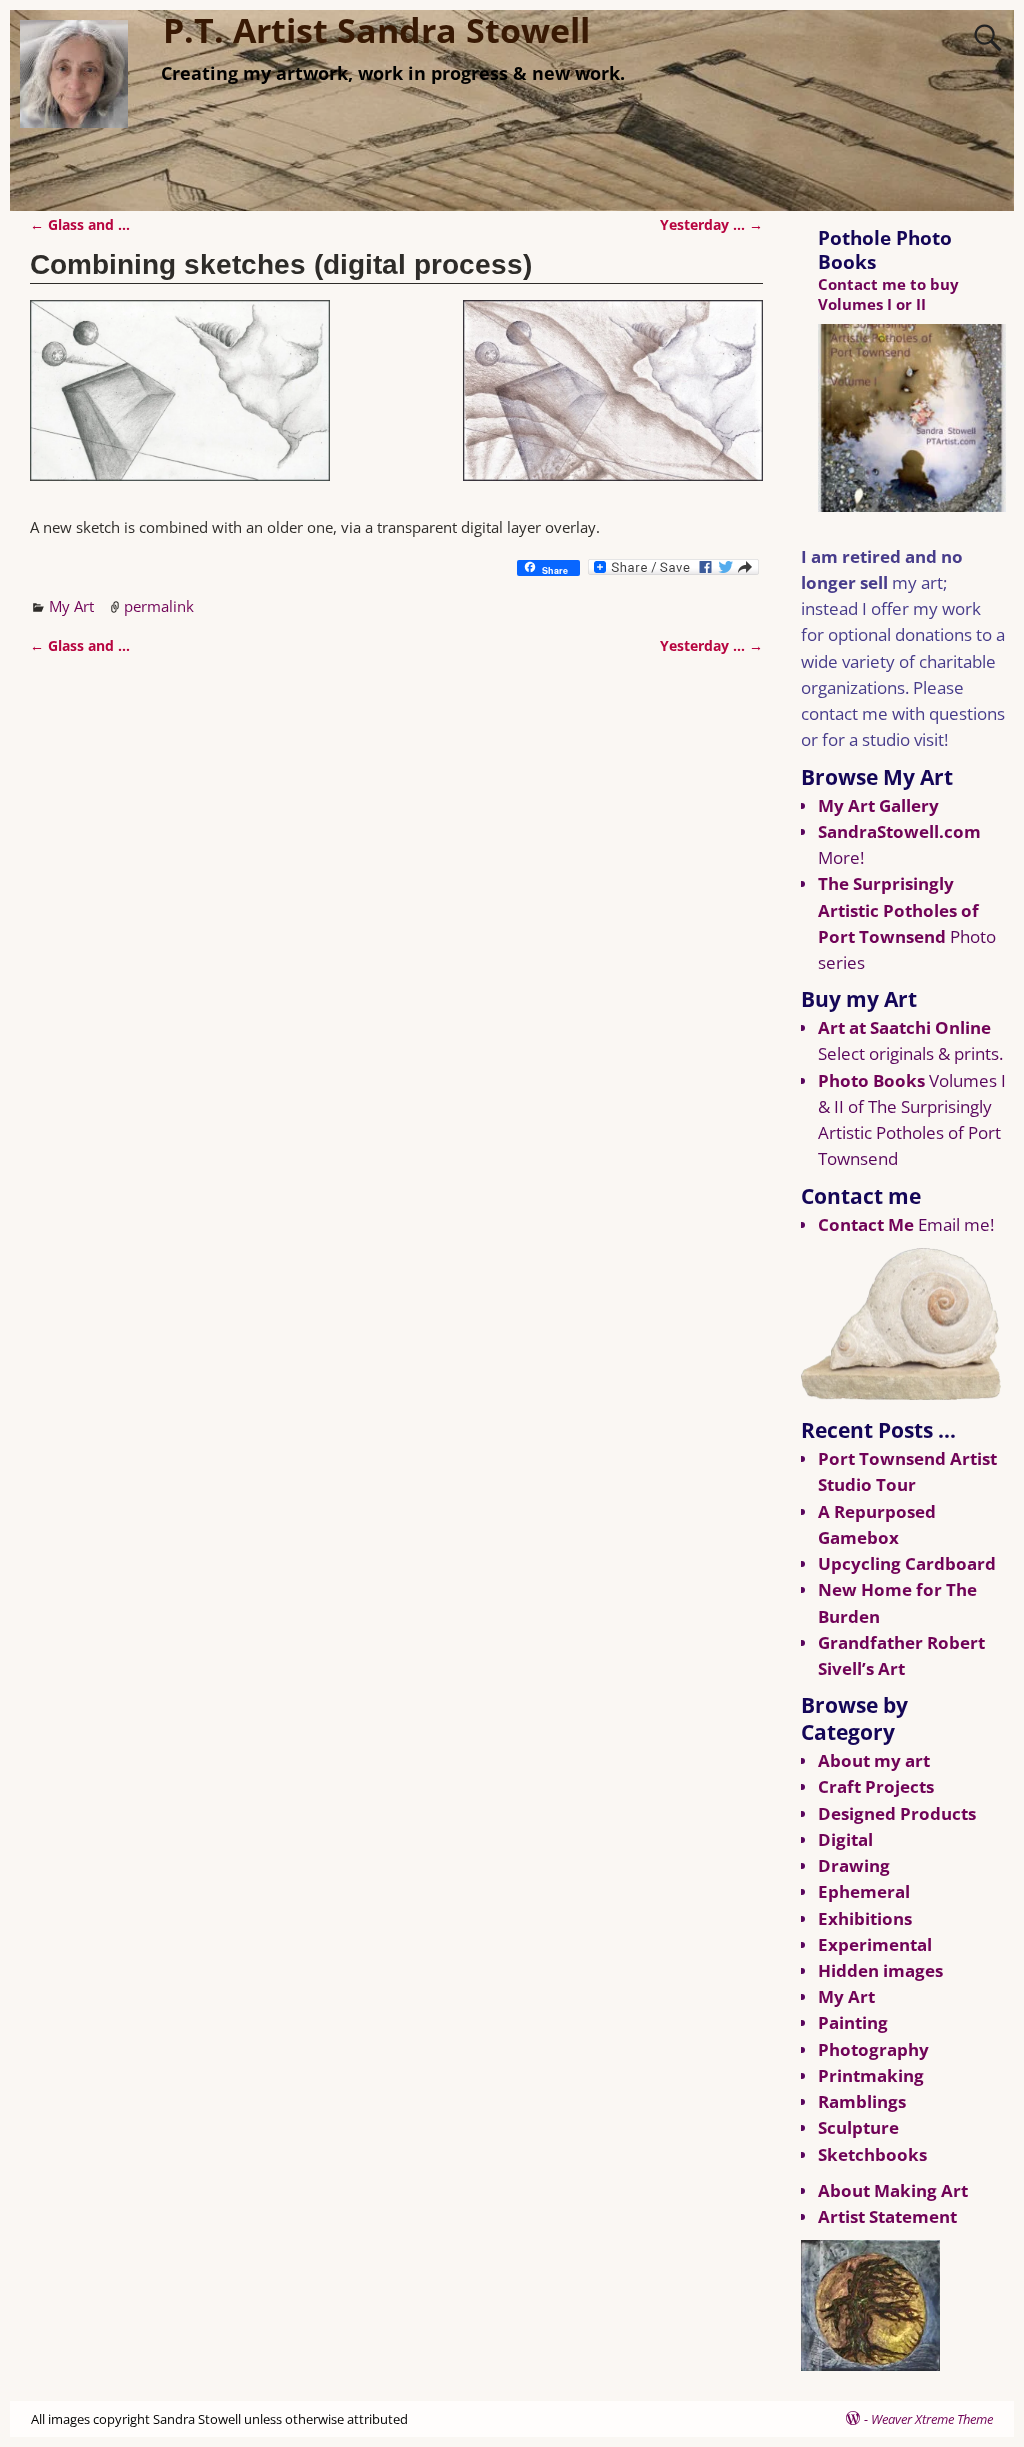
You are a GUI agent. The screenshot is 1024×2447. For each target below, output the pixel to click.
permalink (159, 606)
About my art (874, 1760)
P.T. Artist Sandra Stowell (376, 30)
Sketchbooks (872, 2154)
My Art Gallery (878, 805)
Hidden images (880, 1970)
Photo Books (871, 1080)
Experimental (875, 1944)
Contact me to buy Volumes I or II (888, 293)
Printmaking (871, 2075)
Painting (853, 2022)
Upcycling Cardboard (907, 1563)
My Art (71, 606)
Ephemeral (864, 1891)
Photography (873, 2049)
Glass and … (80, 225)
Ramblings (862, 2101)
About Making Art (893, 2190)
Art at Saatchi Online (904, 1027)
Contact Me (866, 1224)
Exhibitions (865, 1918)
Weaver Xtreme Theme (932, 2419)
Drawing (854, 1865)
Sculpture (858, 2127)
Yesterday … (711, 225)
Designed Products (897, 1813)
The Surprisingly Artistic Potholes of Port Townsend (898, 909)
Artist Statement (887, 2216)
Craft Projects (876, 1786)
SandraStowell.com (899, 831)
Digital (845, 1839)
